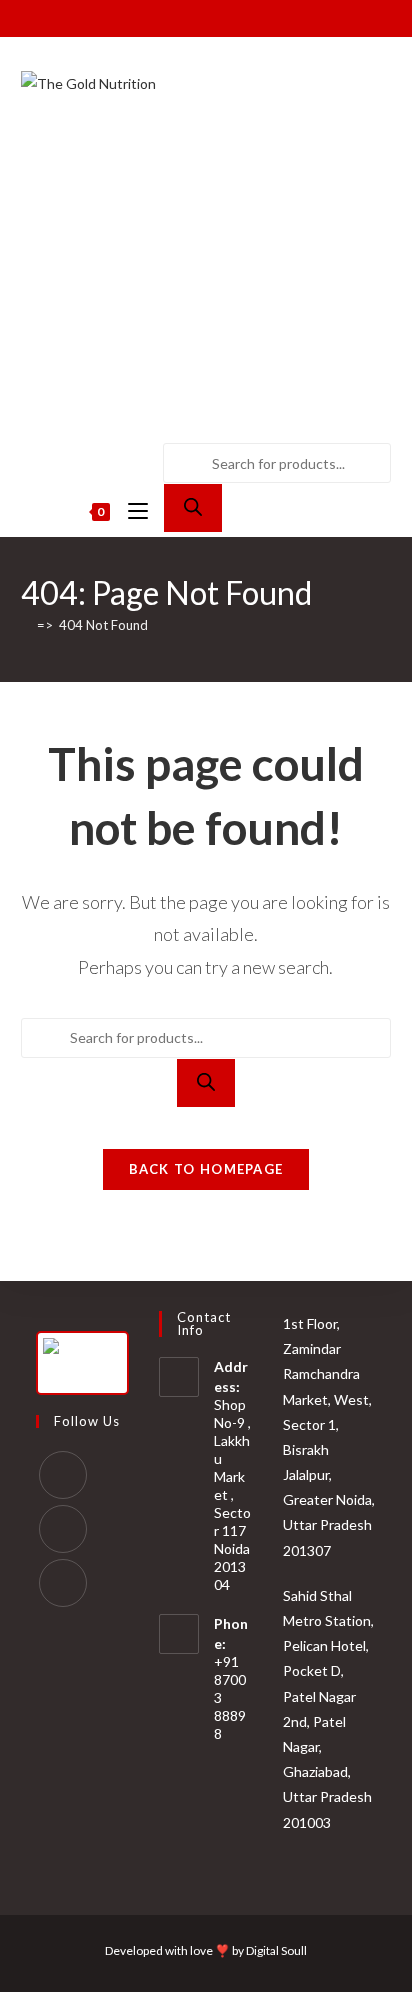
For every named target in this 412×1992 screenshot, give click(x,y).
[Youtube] (63, 1583)
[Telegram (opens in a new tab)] (260, 16)
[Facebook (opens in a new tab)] (168, 16)
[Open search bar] (176, 392)
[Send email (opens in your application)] (237, 16)
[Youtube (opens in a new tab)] (214, 16)
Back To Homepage (206, 1169)
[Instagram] (63, 1529)
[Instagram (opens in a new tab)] (191, 16)
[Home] (26, 625)
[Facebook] (63, 1475)
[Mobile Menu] (132, 511)
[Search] (193, 508)
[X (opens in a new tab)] (148, 16)
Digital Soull (276, 1950)
